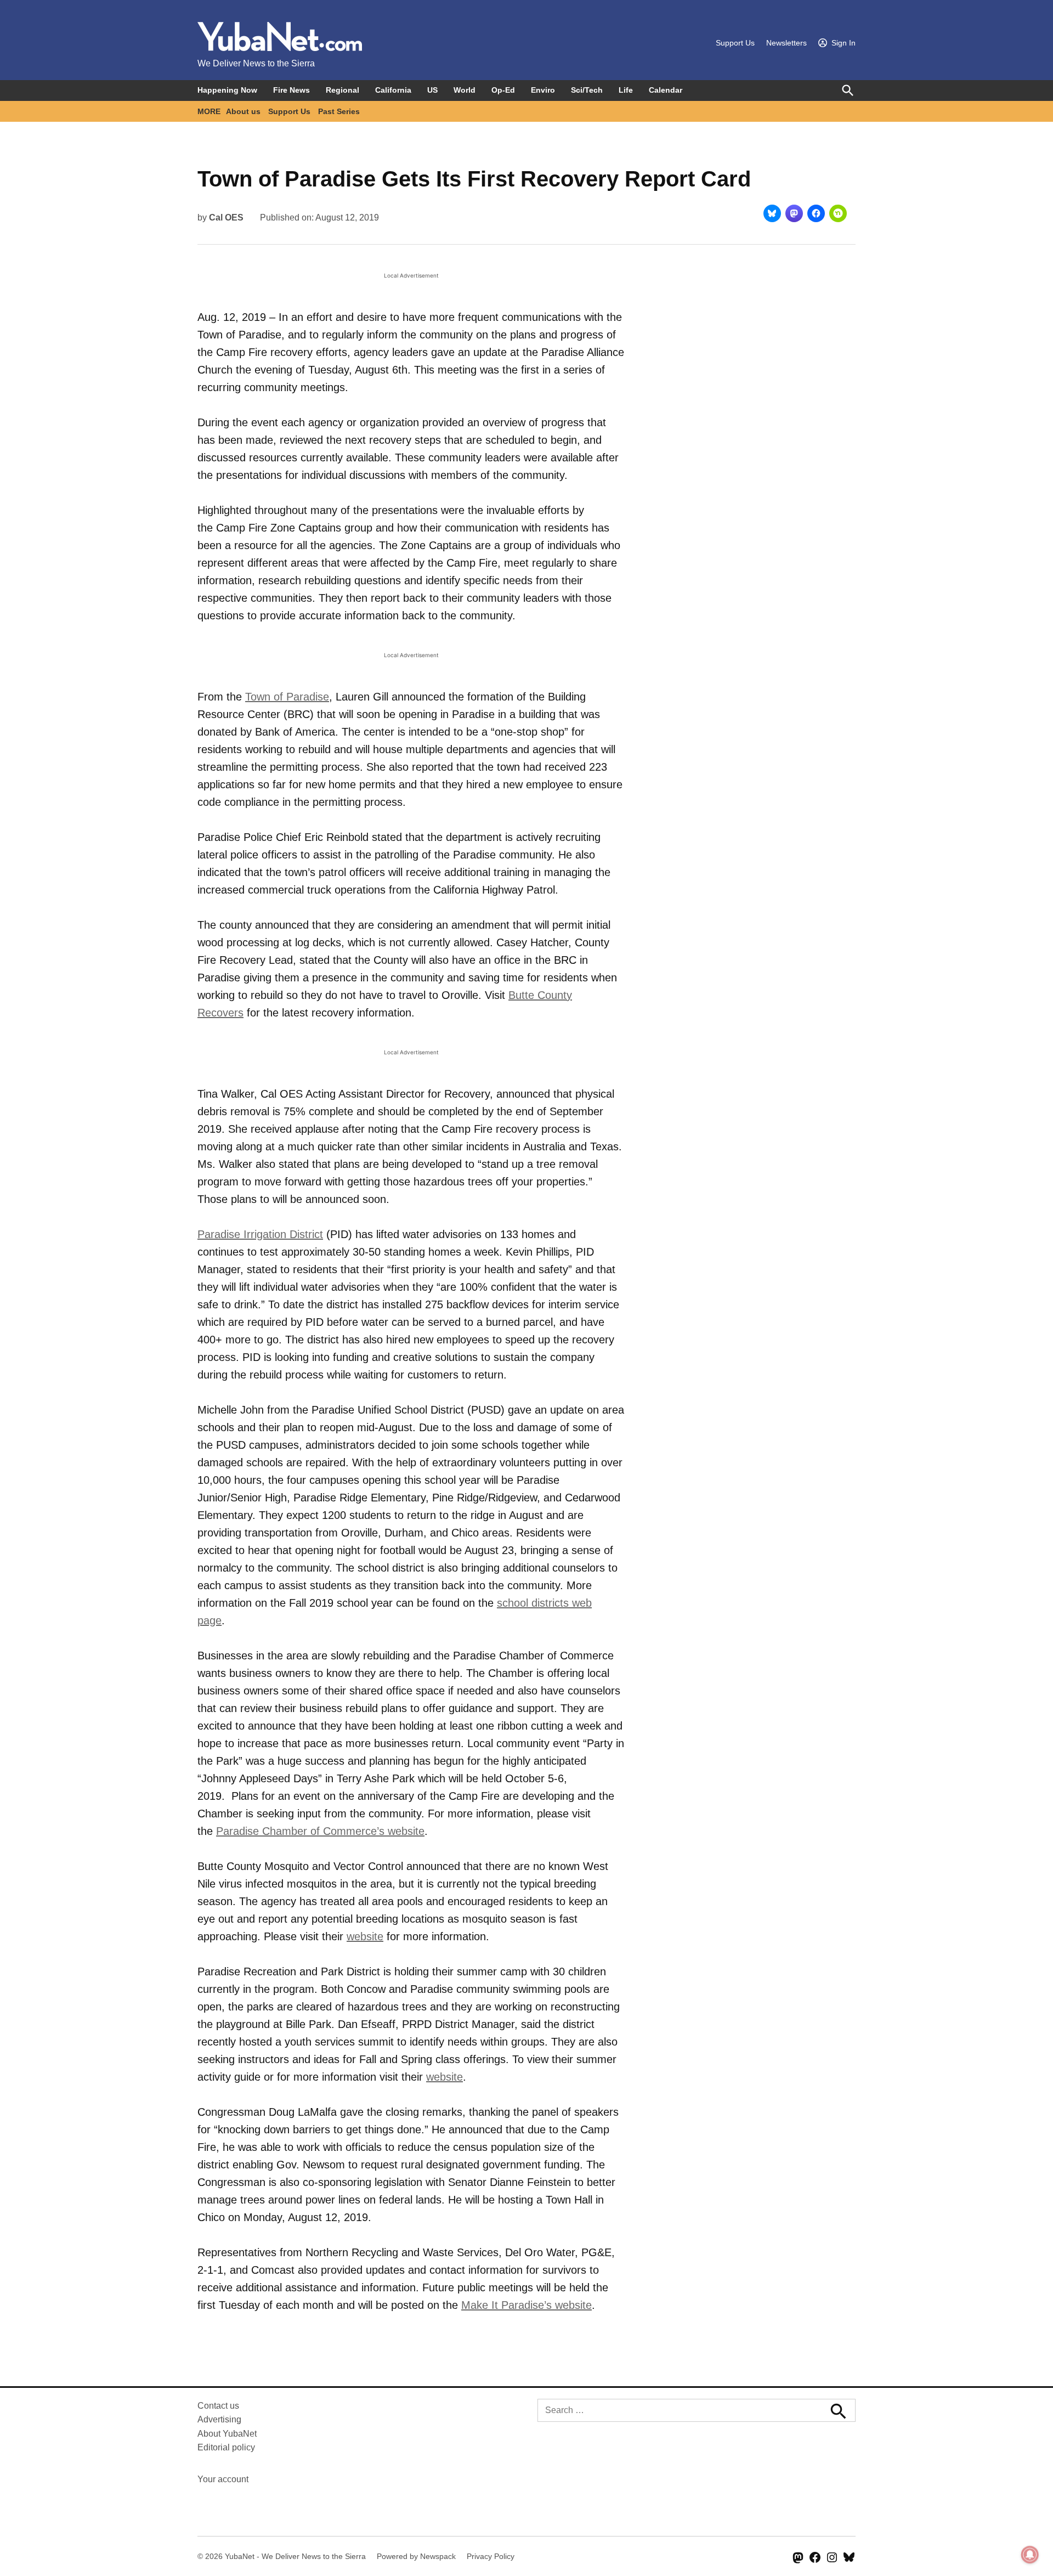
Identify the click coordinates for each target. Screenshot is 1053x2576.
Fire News (291, 90)
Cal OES (226, 218)
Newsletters (786, 43)
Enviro (543, 90)
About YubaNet (227, 2434)
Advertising (219, 2419)
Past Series (339, 111)
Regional (342, 90)
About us (243, 111)
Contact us (218, 2406)
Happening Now (227, 90)
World (465, 90)
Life (626, 90)
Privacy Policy (491, 2556)
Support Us (735, 43)
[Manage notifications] (1030, 2555)
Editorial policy (226, 2447)
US (432, 90)
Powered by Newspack (416, 2556)
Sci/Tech (587, 90)
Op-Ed (503, 90)
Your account (223, 2479)
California (393, 90)
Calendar (666, 90)
